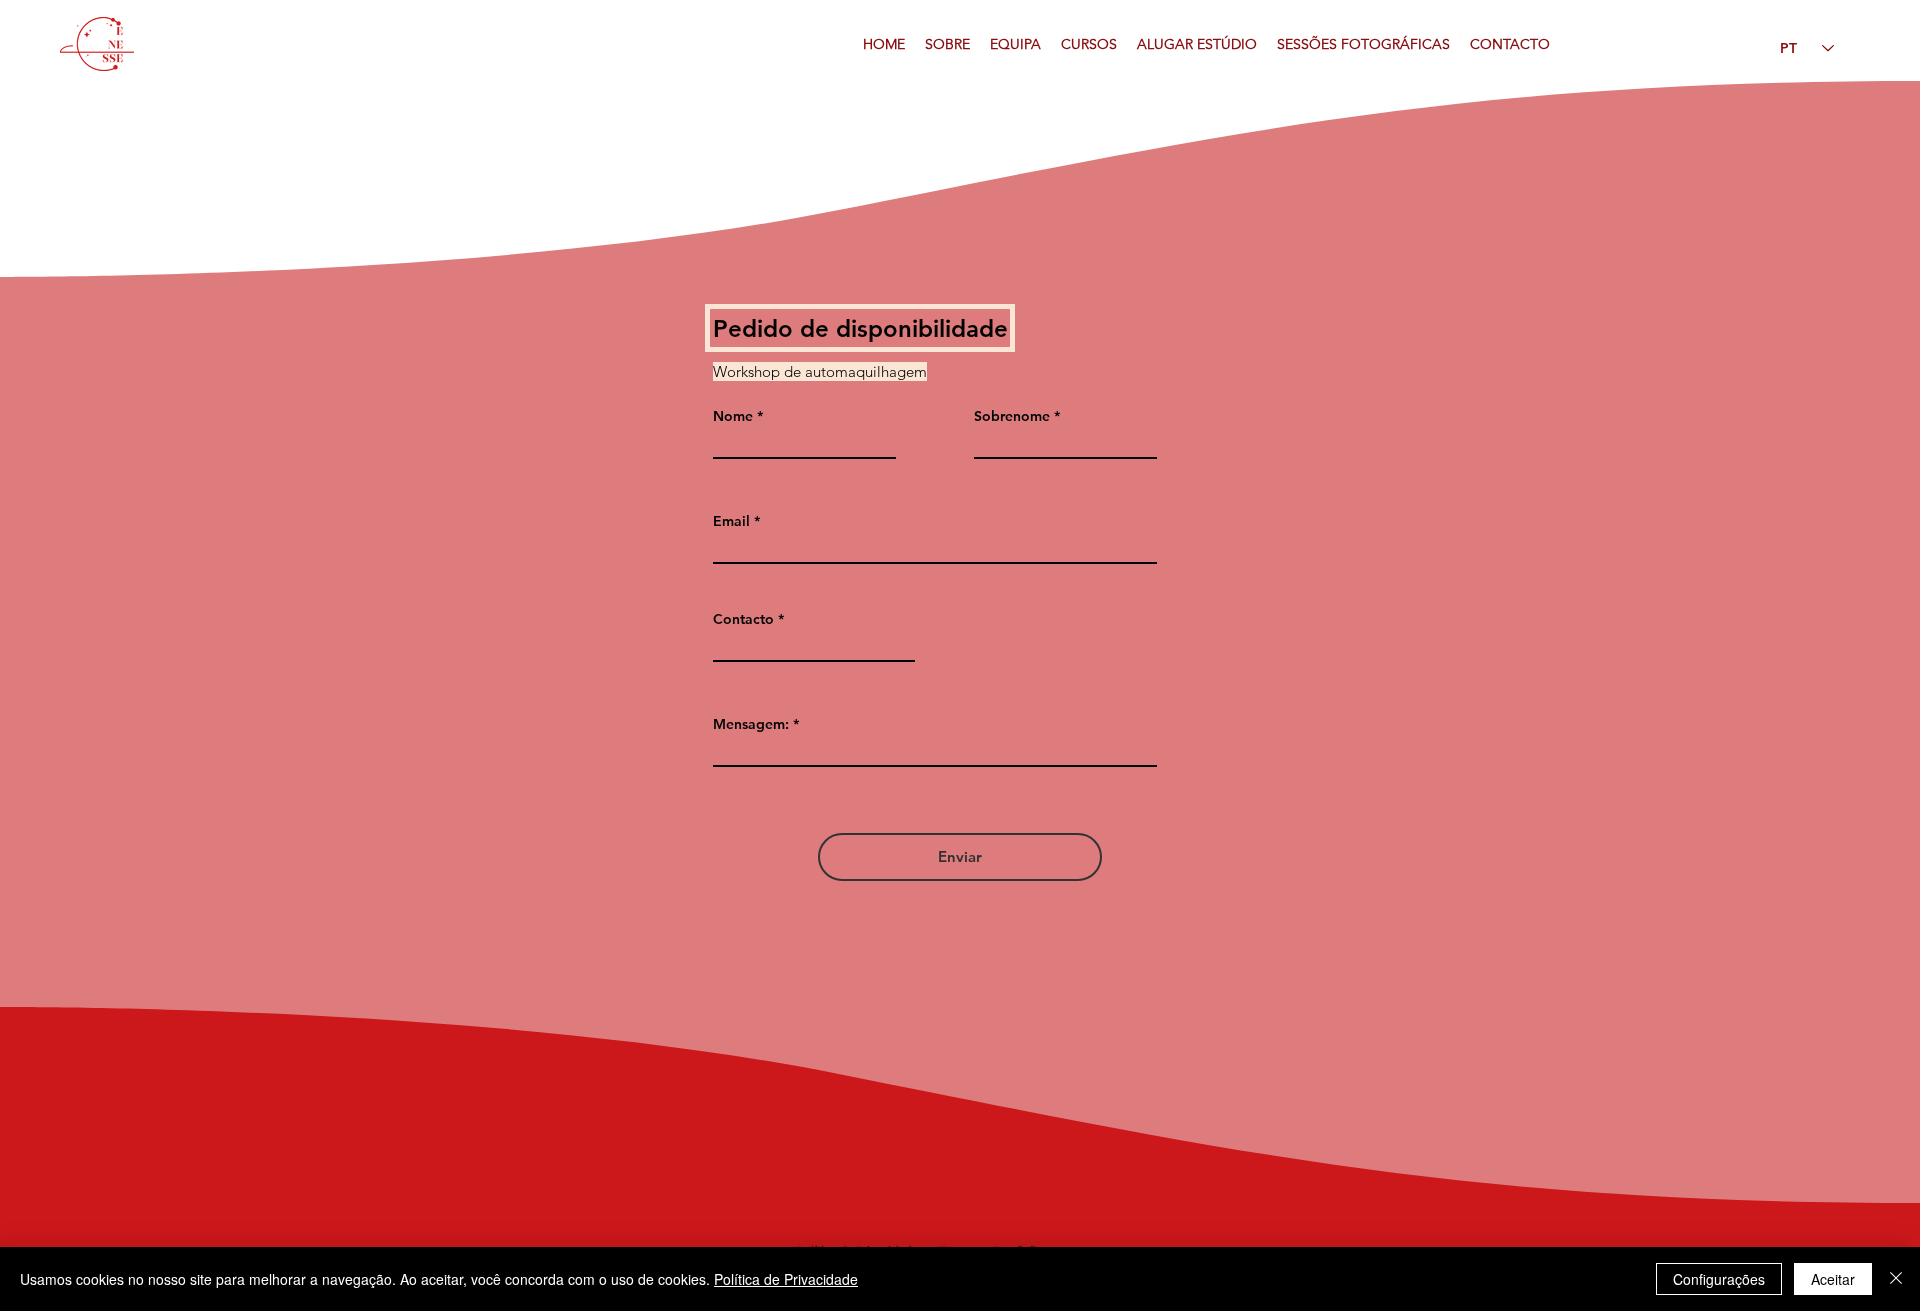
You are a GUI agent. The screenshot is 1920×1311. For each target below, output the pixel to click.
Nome (733, 416)
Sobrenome (1012, 416)
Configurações (1719, 1279)
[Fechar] (1896, 1279)
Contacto (743, 619)
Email (731, 521)
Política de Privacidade (786, 1279)
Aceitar (1833, 1279)
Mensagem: (751, 724)
